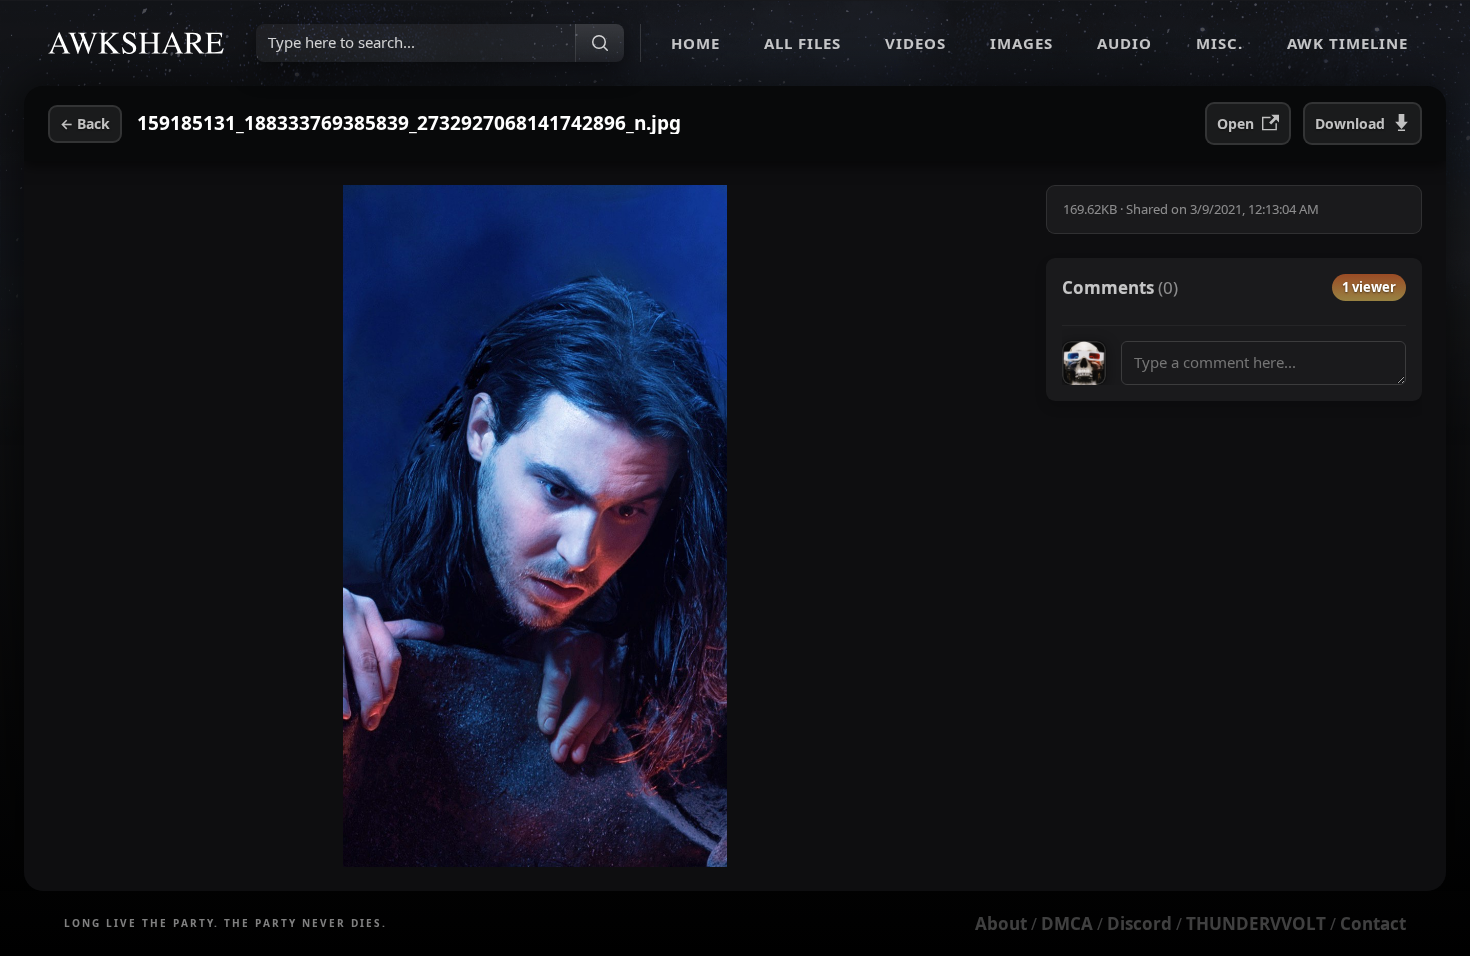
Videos (915, 43)
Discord (1139, 923)
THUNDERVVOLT (1256, 923)
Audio (1124, 43)
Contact (1373, 923)
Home (695, 43)
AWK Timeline (1347, 43)
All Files (802, 43)
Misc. (1219, 43)
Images (1021, 43)
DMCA (1067, 923)
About (1001, 923)
